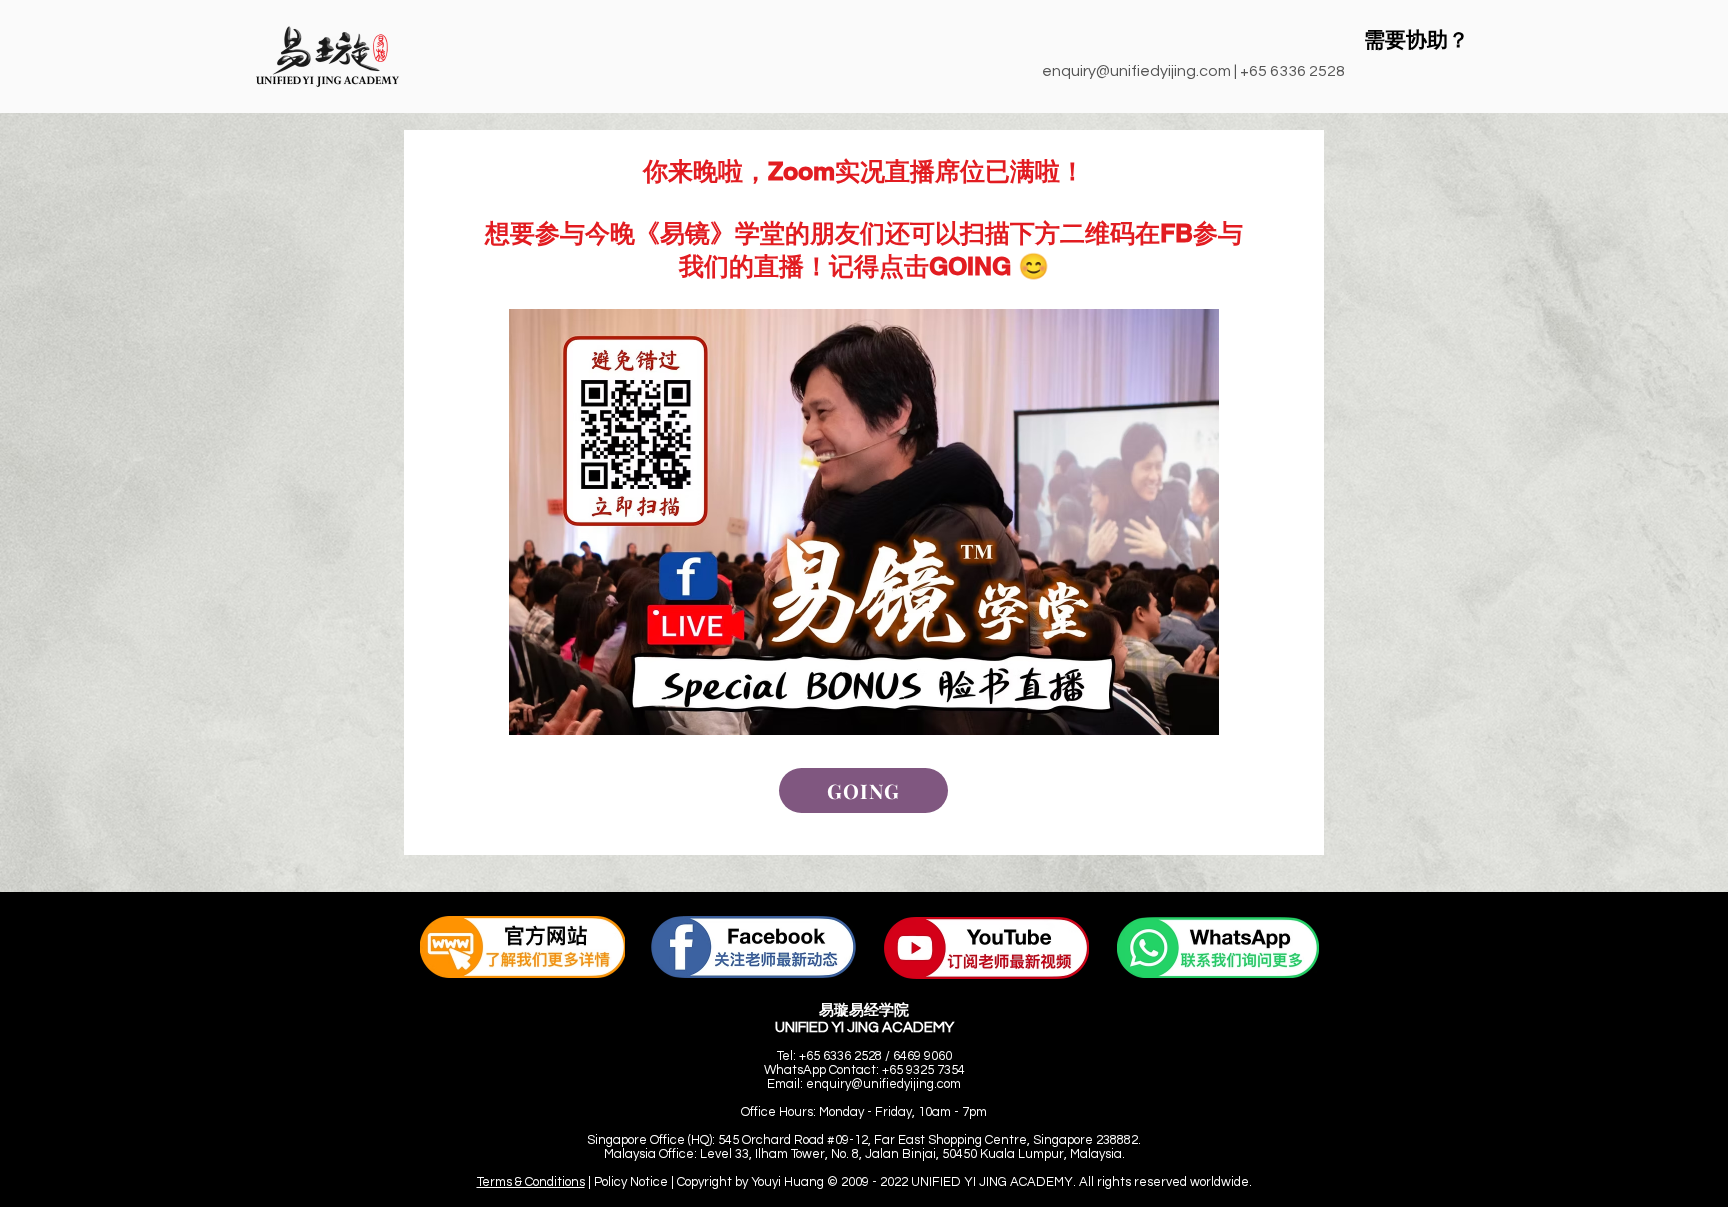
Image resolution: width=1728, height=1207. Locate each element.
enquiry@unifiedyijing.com (1136, 71)
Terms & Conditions (531, 1182)
